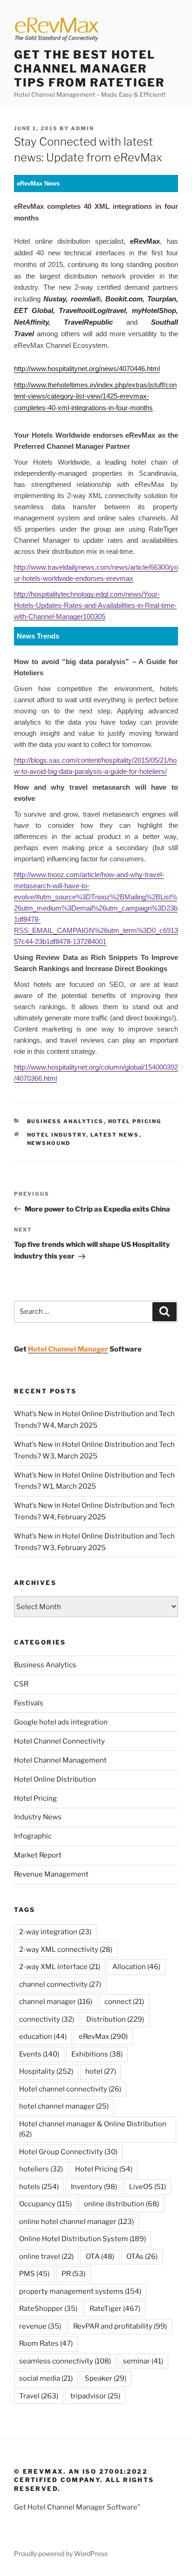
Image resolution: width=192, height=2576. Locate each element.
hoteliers (41, 2169)
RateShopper (48, 2309)
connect (124, 2002)
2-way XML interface (60, 1967)
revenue (40, 2326)
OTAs (142, 2256)
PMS (34, 2274)
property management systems (80, 2291)
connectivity (47, 2019)
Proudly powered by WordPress (61, 2553)
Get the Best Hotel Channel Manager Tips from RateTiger (89, 69)
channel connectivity (60, 1984)
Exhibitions (97, 2054)
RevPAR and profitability (120, 2326)
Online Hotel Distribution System (82, 2239)
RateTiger (115, 2309)
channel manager (56, 2002)
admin (82, 128)
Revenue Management (51, 1874)
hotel (101, 2071)
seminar (143, 2361)
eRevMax (103, 2037)
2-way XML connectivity (66, 1950)
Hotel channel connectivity (70, 2089)
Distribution (115, 2019)
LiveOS (147, 2187)
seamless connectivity (65, 2361)
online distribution (121, 2204)
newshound (49, 1143)
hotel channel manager (64, 2106)
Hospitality (46, 2071)
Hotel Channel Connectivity (59, 1741)
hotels (39, 2187)
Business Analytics (65, 1121)
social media (46, 2378)
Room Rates (46, 2343)
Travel (39, 2396)
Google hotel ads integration (61, 1722)
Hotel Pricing (135, 1121)
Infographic (33, 1836)
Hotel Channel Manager (68, 1349)
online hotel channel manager (76, 2222)
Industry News (38, 1817)
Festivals (29, 1703)
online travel (46, 2256)
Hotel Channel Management (60, 1760)
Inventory (94, 2187)
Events (39, 2054)
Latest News (115, 1135)
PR (73, 2274)
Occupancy (45, 2204)
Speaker (106, 2378)
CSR (21, 1684)
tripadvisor (95, 2396)
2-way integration (55, 1932)
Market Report (38, 1855)
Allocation (136, 1967)
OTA (100, 2256)
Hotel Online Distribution (55, 1779)
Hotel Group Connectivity (68, 2152)
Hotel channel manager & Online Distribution (93, 2129)
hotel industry (57, 1135)
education (43, 2037)
